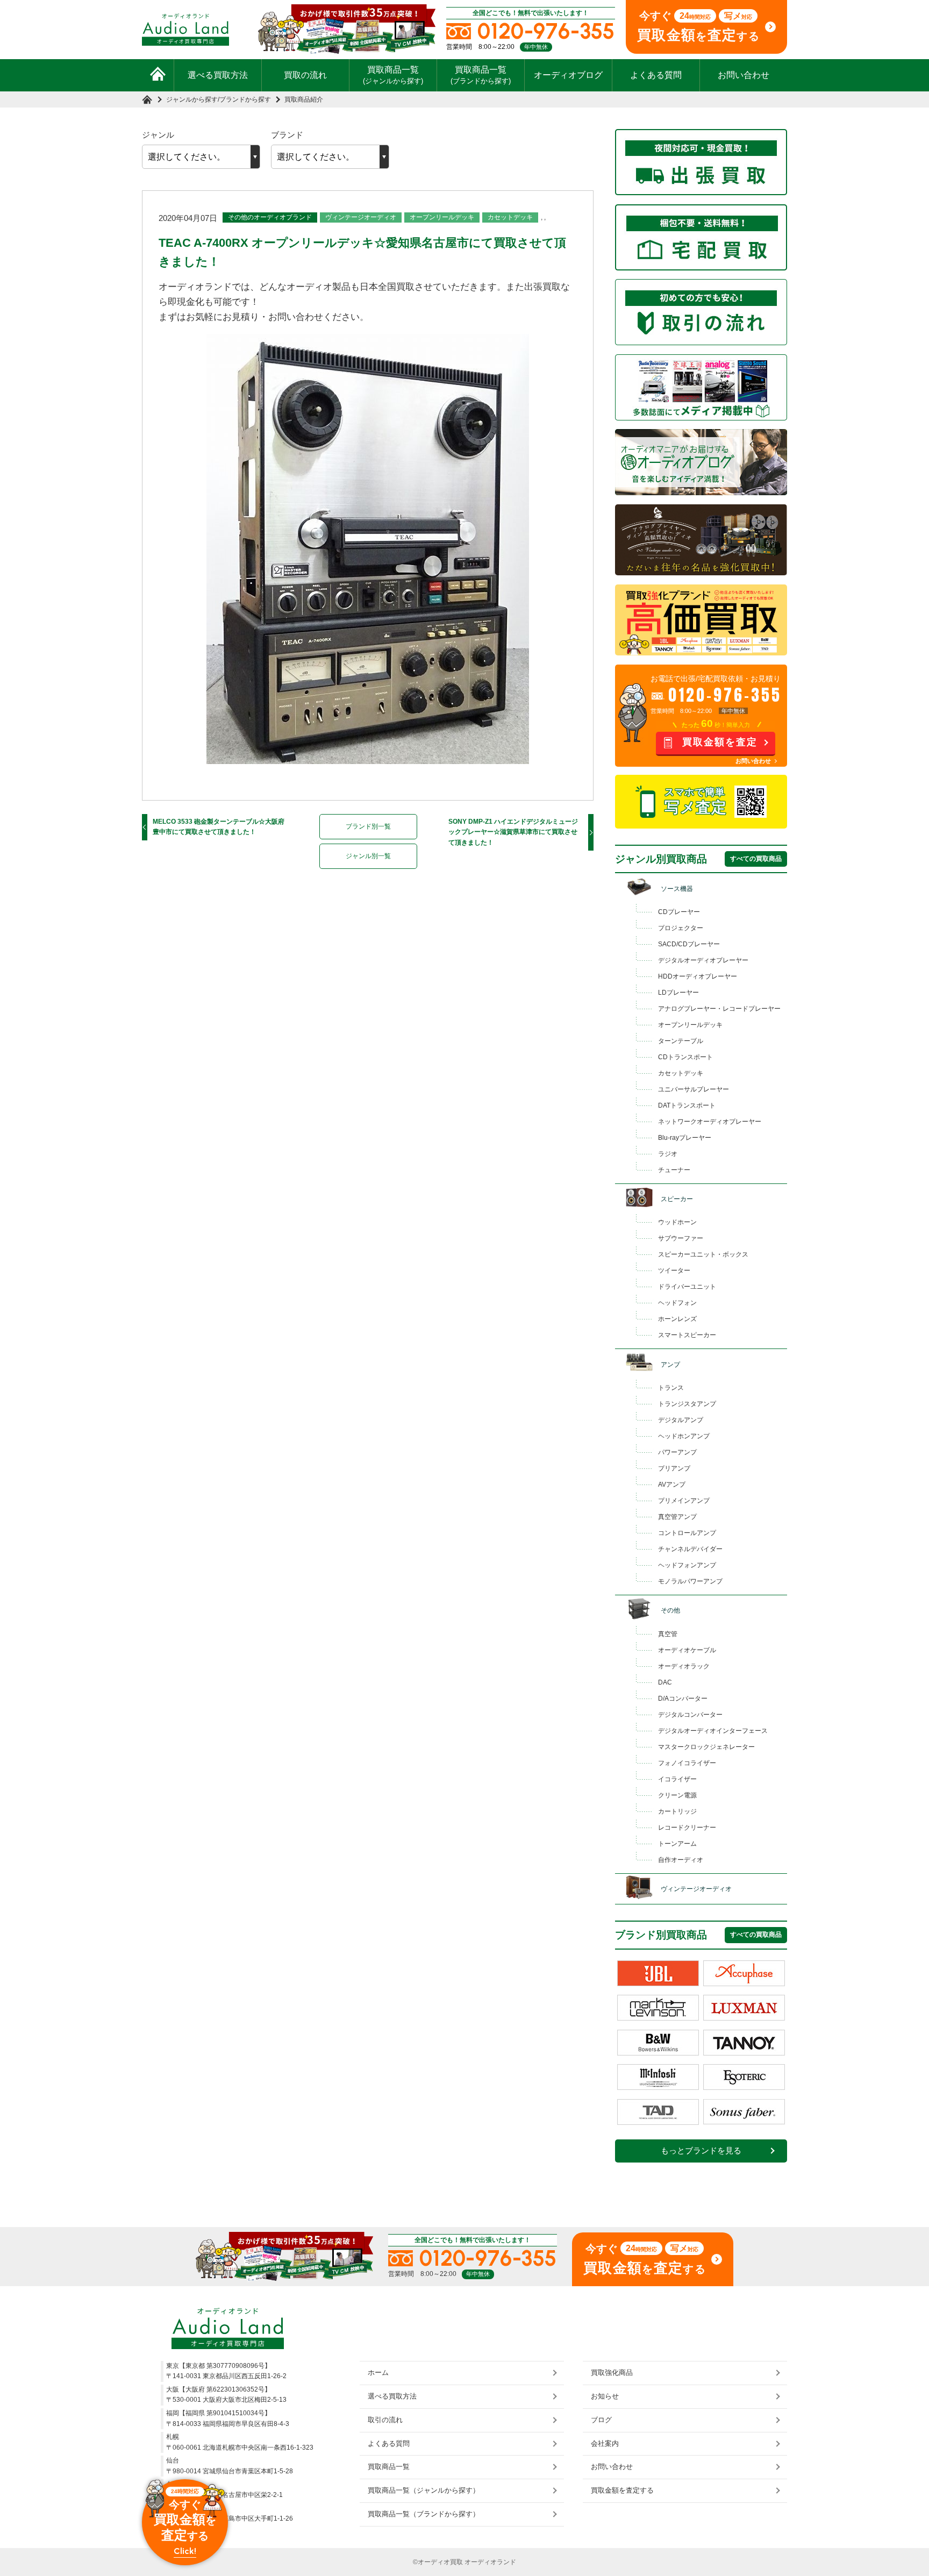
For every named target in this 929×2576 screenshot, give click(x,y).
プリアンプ (674, 1468)
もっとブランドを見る (701, 2151)
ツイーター (674, 1271)
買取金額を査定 (720, 742)
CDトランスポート (685, 1057)
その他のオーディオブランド (270, 217)
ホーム (378, 2372)
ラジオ (668, 1154)
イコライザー (677, 1779)
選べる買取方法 (218, 75)
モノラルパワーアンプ (690, 1581)
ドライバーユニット (687, 1287)
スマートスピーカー (687, 1335)
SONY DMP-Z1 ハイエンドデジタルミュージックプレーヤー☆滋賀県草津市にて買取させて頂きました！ (513, 832)
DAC (665, 1682)
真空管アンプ (677, 1517)
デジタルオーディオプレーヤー (703, 960)
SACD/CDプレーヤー (689, 944)
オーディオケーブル (687, 1650)
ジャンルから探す (192, 99)
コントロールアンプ (687, 1533)
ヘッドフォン (677, 1303)
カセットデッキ (510, 217)
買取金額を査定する (622, 2490)
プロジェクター (681, 928)
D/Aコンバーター (683, 1699)
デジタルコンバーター (690, 1715)
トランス (671, 1388)
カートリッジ (677, 1811)
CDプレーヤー (679, 912)
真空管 (668, 1634)
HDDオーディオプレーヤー (698, 976)
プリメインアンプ (684, 1501)
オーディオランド (490, 2562)
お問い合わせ (744, 75)
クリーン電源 (677, 1795)
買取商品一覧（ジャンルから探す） (424, 2490)
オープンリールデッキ (442, 217)
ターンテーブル (681, 1041)
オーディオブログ (568, 75)
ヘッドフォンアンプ (687, 1565)
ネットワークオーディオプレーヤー (710, 1122)
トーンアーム (677, 1844)
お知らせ (605, 2396)
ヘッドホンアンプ (684, 1436)
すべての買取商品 (756, 859)
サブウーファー (681, 1238)
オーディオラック (684, 1666)
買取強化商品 (612, 2372)
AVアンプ (672, 1485)
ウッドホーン (677, 1222)
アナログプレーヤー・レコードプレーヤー (719, 1009)
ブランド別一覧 (368, 826)
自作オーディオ (681, 1860)
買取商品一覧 (393, 75)
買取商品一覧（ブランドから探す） (424, 2514)
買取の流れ (305, 75)
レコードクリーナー (687, 1828)
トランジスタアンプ (687, 1404)
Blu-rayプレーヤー (685, 1138)
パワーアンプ (677, 1452)
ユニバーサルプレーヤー (694, 1089)
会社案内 (605, 2443)
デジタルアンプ (681, 1420)
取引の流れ (385, 2420)
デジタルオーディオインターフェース (713, 1731)
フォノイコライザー (687, 1763)
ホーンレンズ (677, 1319)
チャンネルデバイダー (690, 1549)
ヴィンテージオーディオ (361, 217)
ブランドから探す (245, 99)
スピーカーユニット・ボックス (703, 1254)
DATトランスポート (687, 1105)
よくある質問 (656, 75)
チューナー (674, 1170)
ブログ (601, 2420)
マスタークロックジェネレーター (706, 1747)
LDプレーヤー (678, 993)
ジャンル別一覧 (368, 856)
